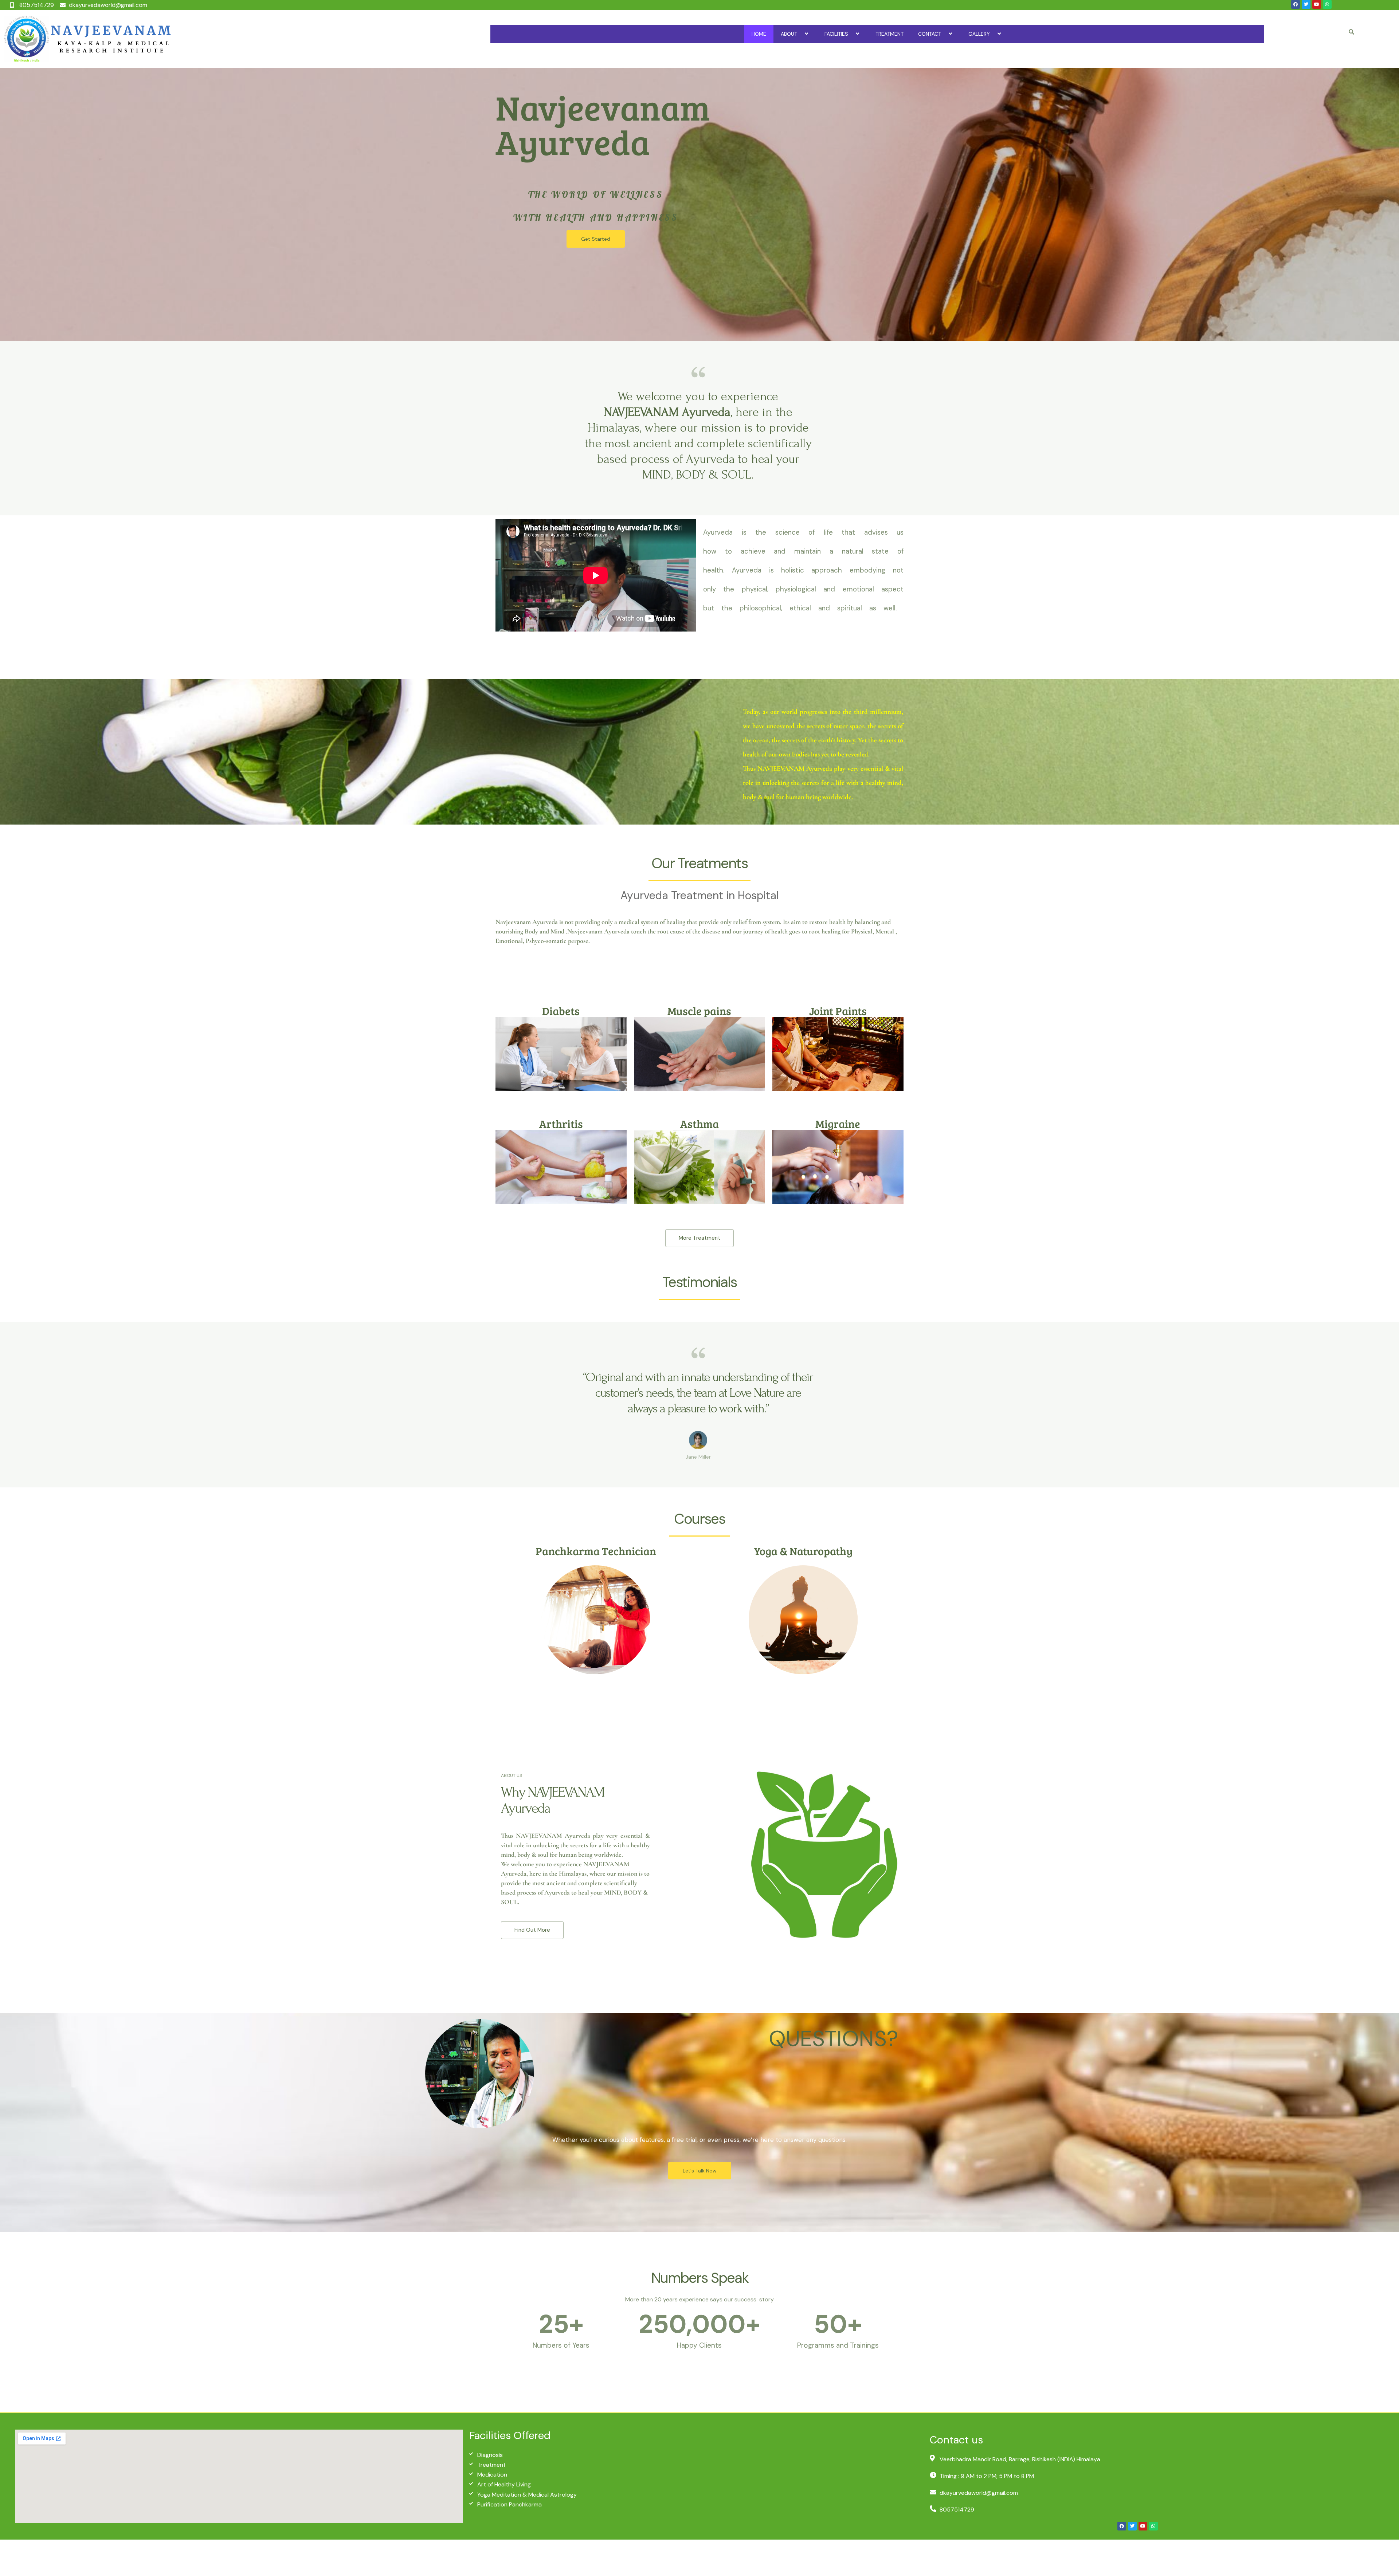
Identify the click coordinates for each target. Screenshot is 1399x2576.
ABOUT (789, 34)
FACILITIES (836, 34)
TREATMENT (889, 34)
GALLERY (979, 34)
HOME (759, 34)
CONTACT (930, 34)
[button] (800, 34)
